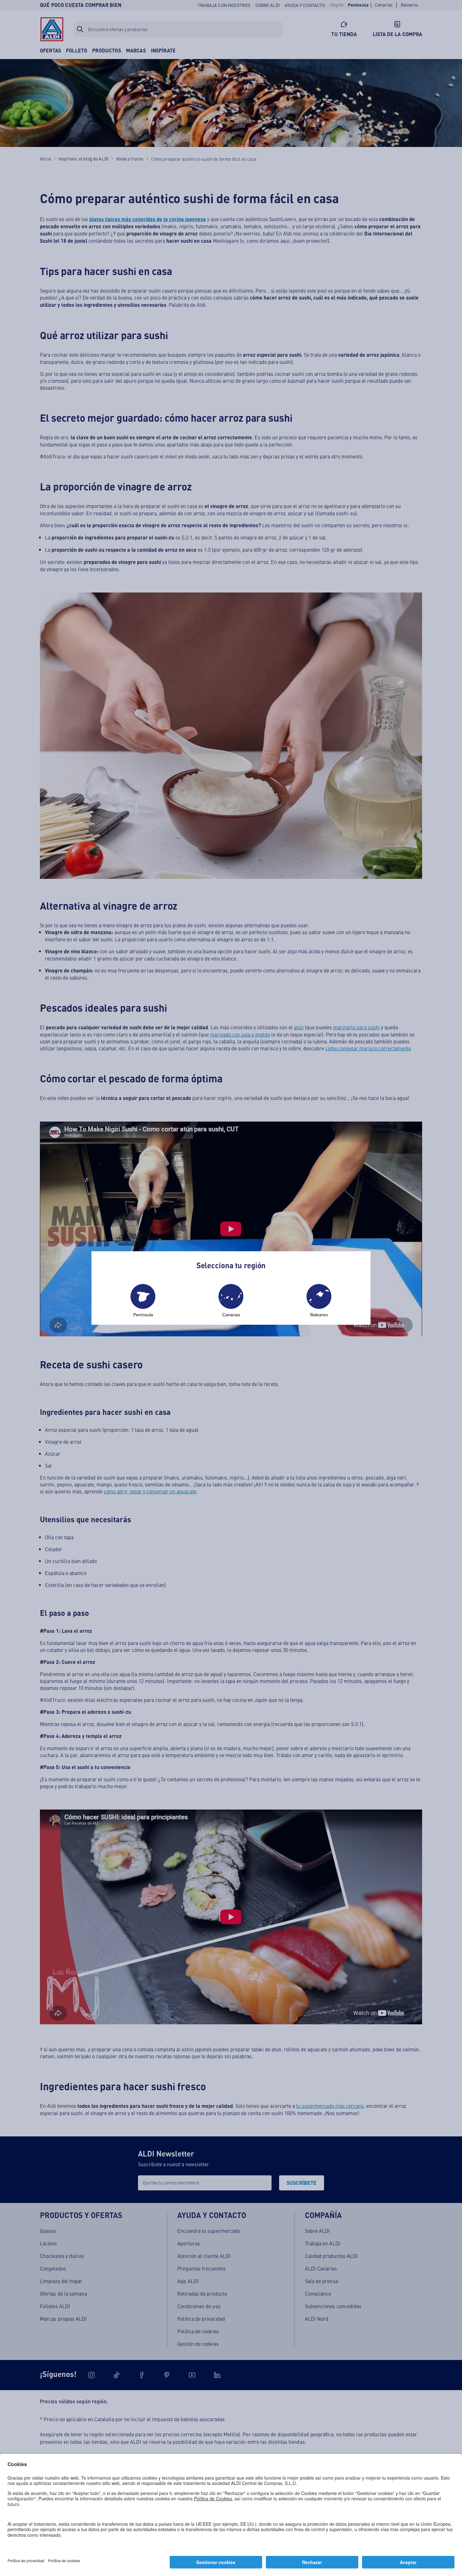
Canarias (231, 1315)
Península (143, 1315)
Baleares (319, 1315)
